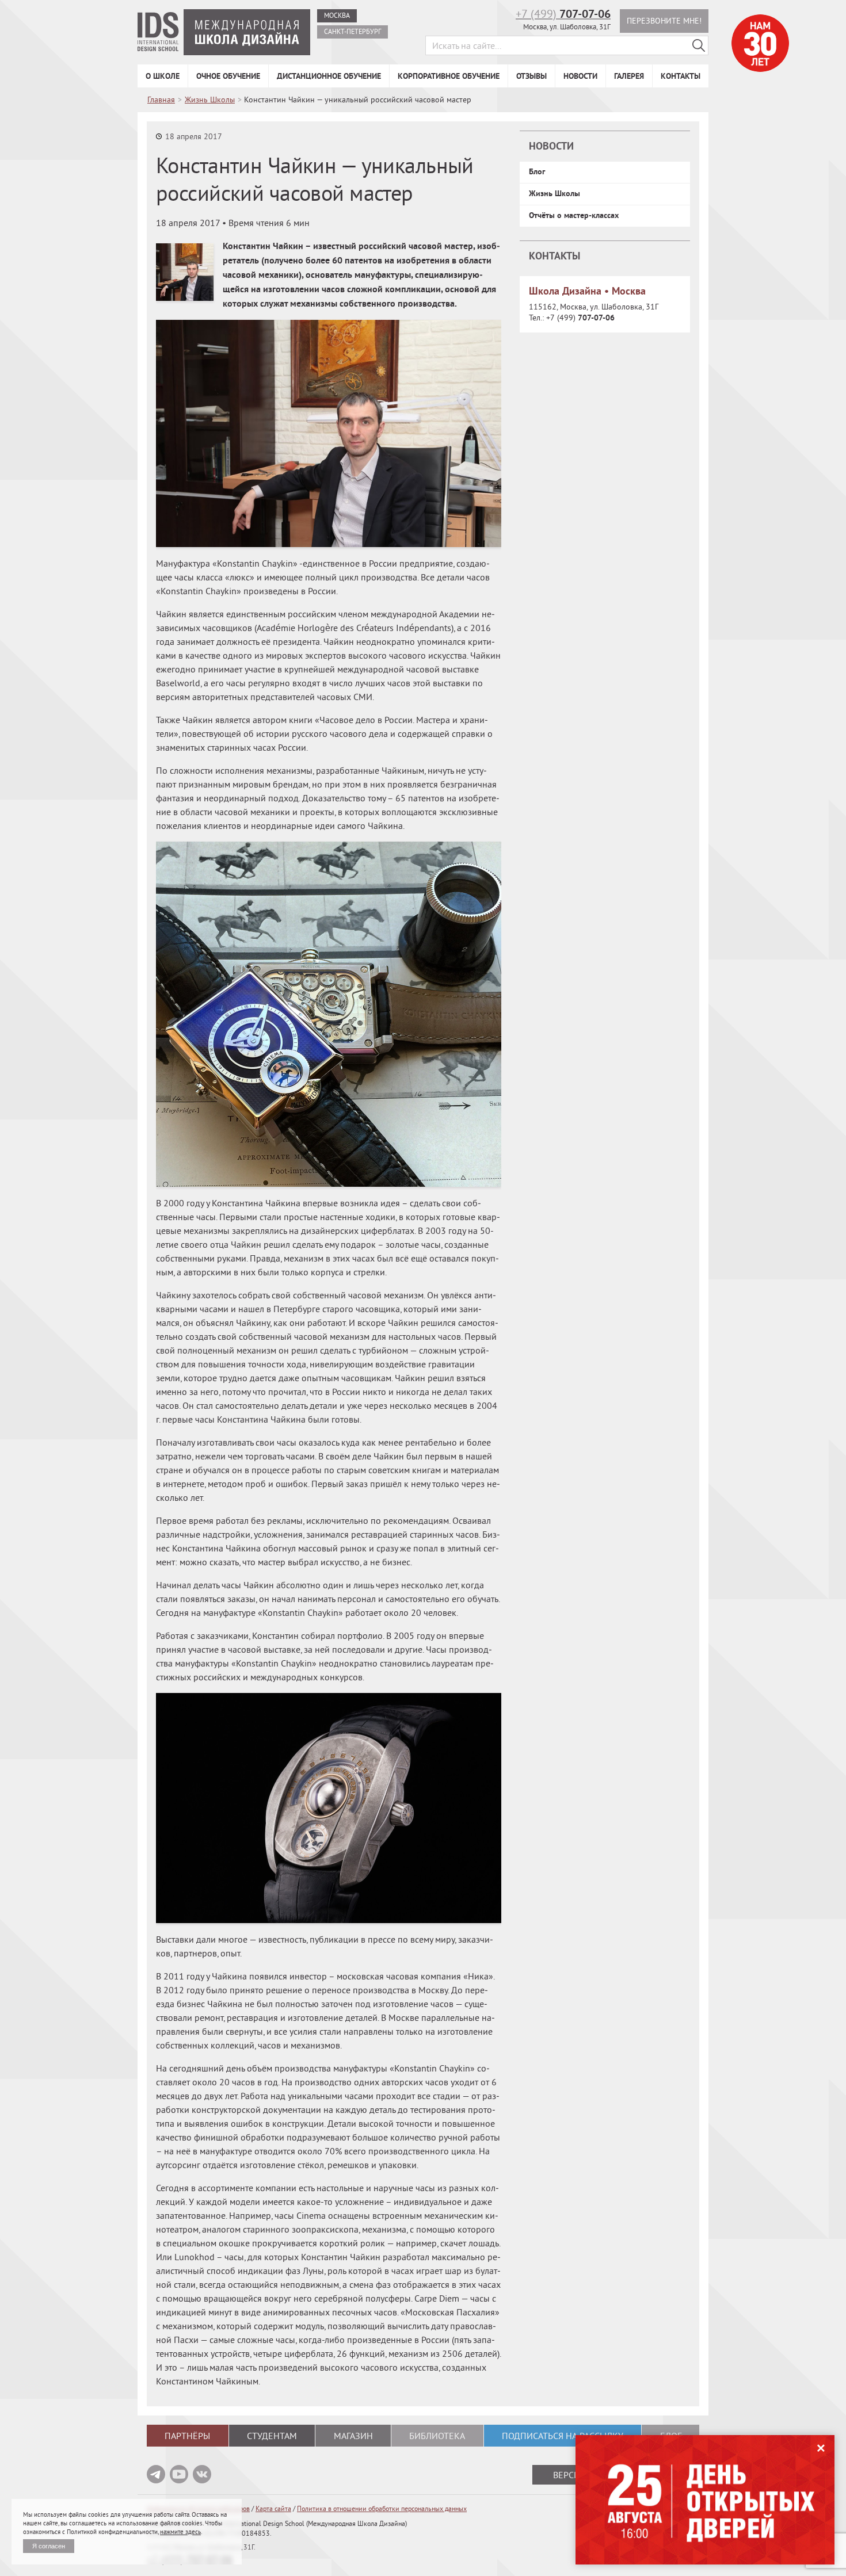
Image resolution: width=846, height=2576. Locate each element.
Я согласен (49, 2546)
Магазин (353, 2436)
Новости (580, 76)
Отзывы (531, 76)
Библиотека (437, 2436)
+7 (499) (563, 14)
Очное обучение (228, 76)
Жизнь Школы (555, 193)
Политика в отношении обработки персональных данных (382, 2508)
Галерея (629, 76)
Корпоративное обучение (449, 76)
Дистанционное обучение (329, 76)
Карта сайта (273, 2508)
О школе (163, 76)
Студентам (272, 2436)
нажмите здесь (180, 2532)
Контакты (681, 76)
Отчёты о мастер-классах (574, 215)
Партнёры (187, 2436)
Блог (537, 171)
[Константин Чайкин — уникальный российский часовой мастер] (185, 272)
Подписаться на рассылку (563, 2436)
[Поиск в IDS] (699, 45)
